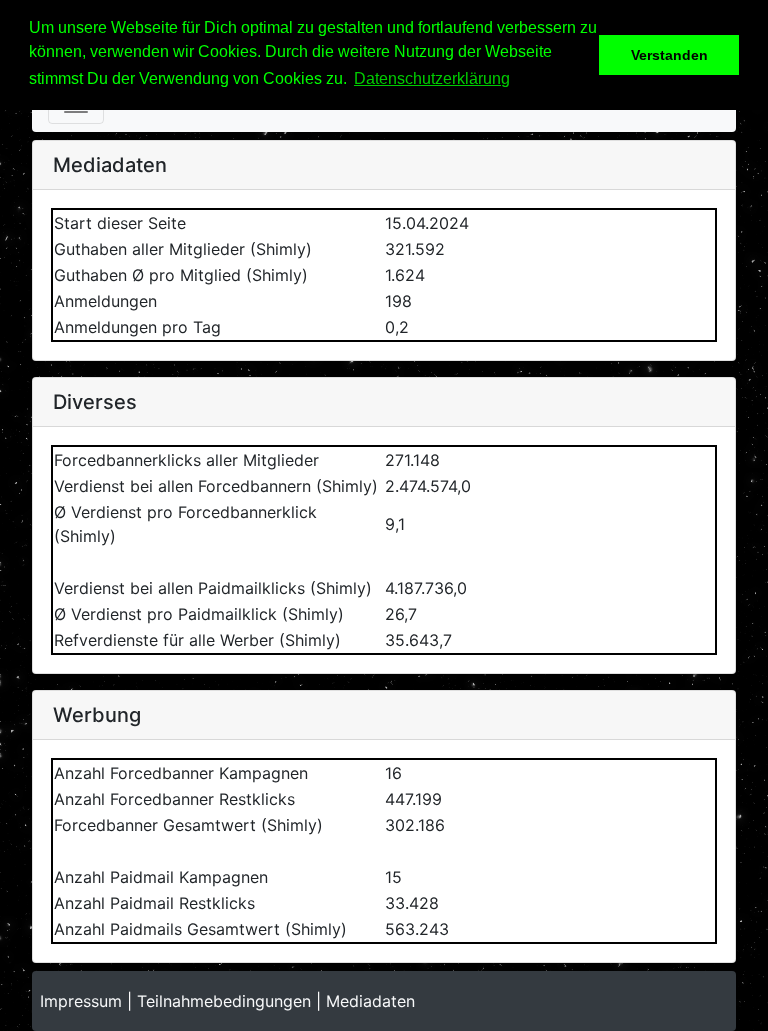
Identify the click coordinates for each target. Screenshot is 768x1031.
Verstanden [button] (669, 55)
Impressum (81, 1001)
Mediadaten (370, 1001)
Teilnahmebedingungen (224, 1001)
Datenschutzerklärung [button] (432, 78)
